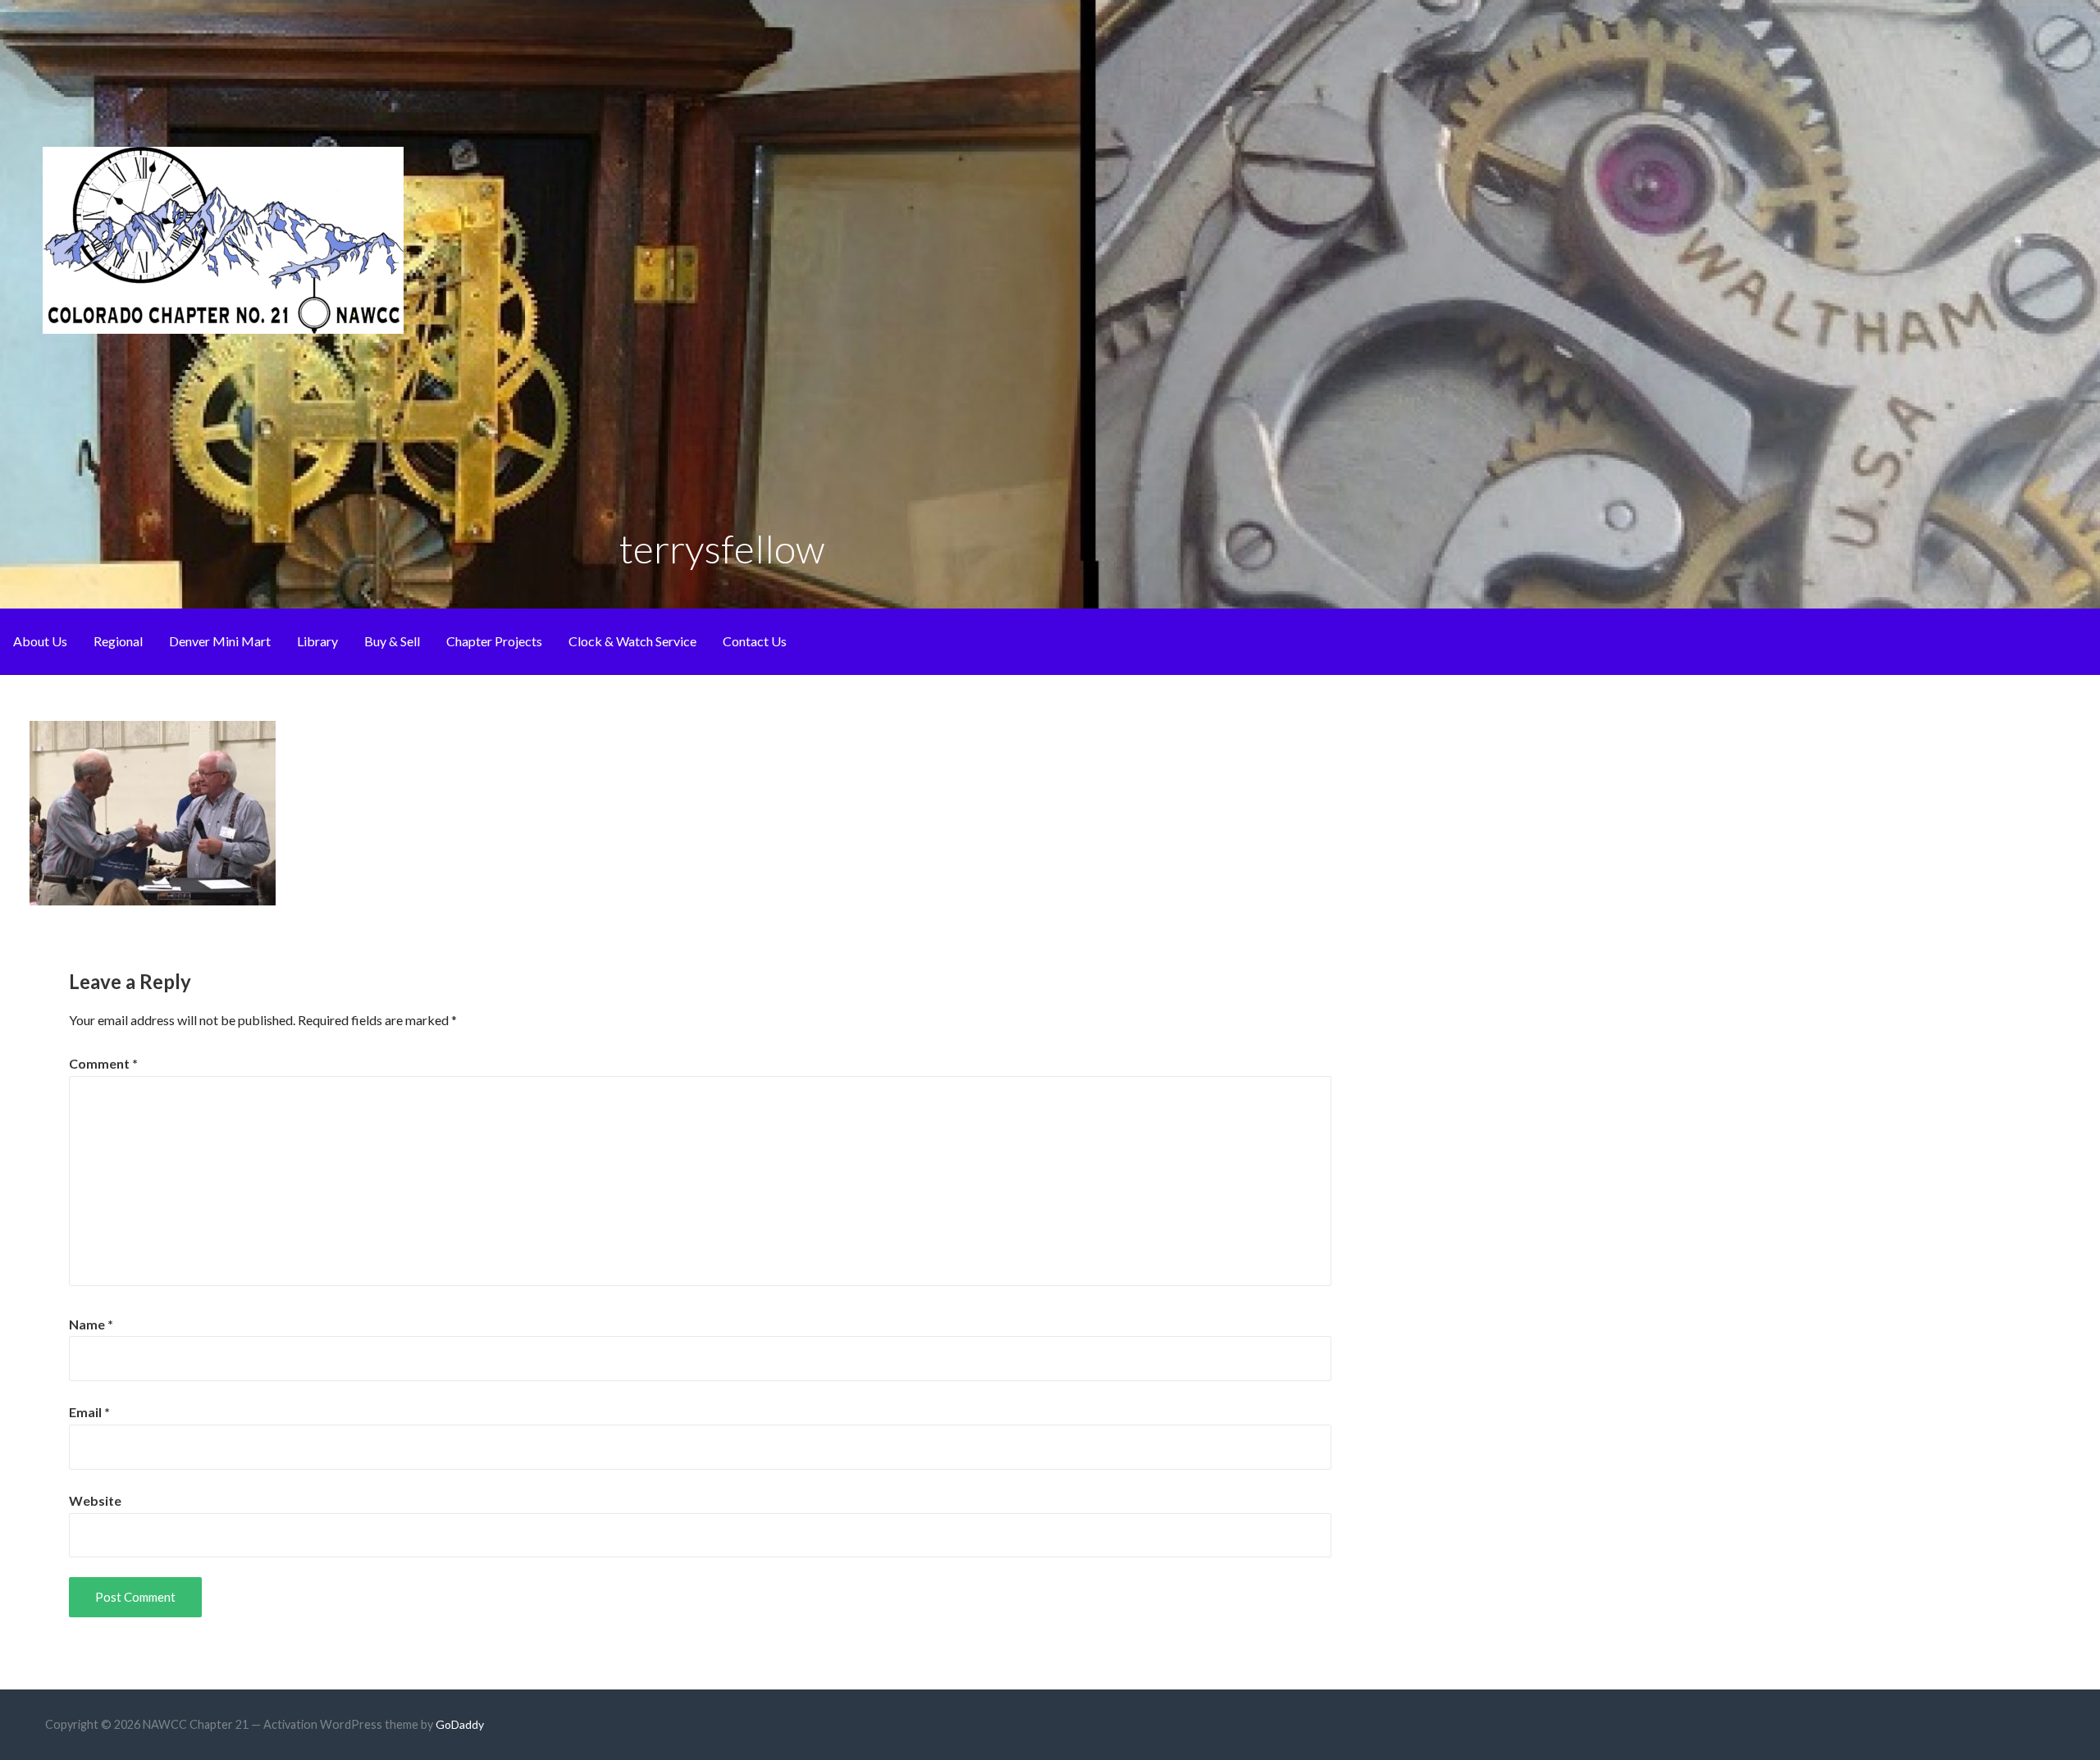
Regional (118, 641)
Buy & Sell (392, 641)
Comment (103, 1063)
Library (317, 641)
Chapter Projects (494, 641)
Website (95, 1500)
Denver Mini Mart (220, 641)
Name (91, 1324)
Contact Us (755, 641)
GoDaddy (460, 1724)
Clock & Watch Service (632, 641)
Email (89, 1412)
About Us (40, 641)
